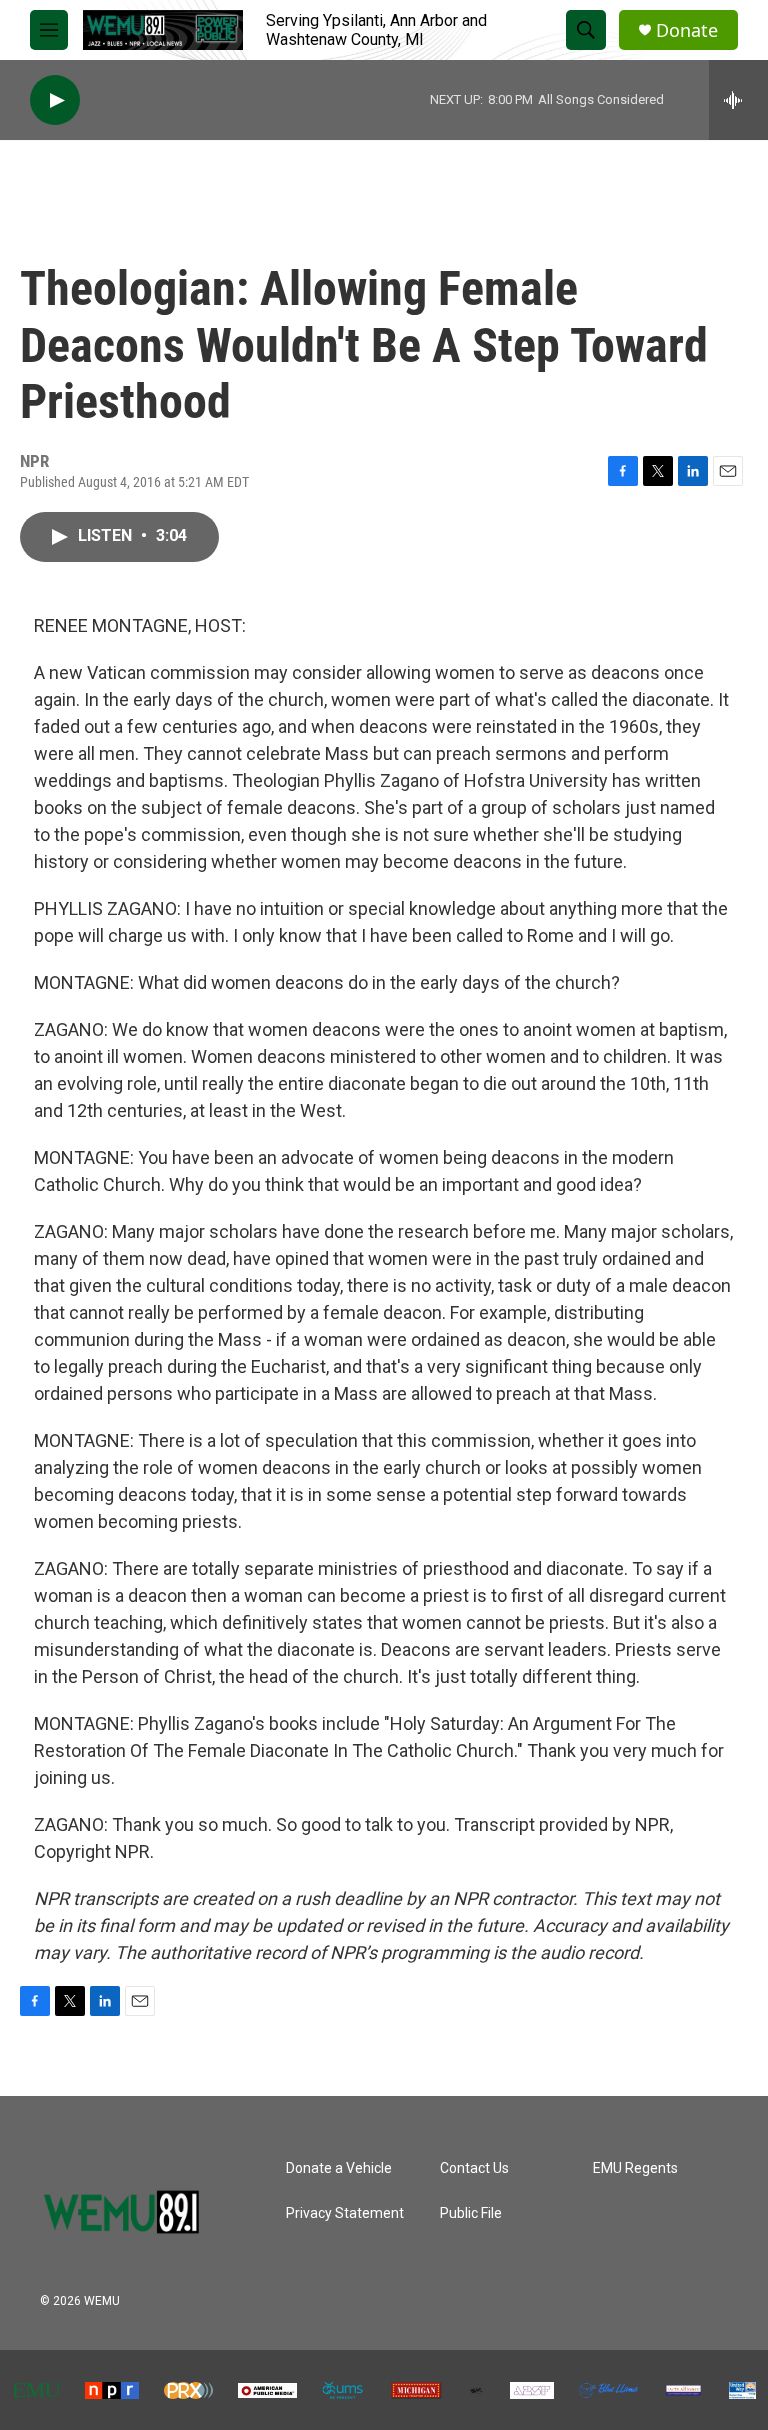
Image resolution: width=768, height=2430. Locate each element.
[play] (55, 100)
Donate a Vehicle (339, 2168)
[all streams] (738, 100)
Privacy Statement (345, 2213)
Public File (471, 2213)
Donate (687, 30)
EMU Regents (635, 2168)
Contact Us (474, 2168)
